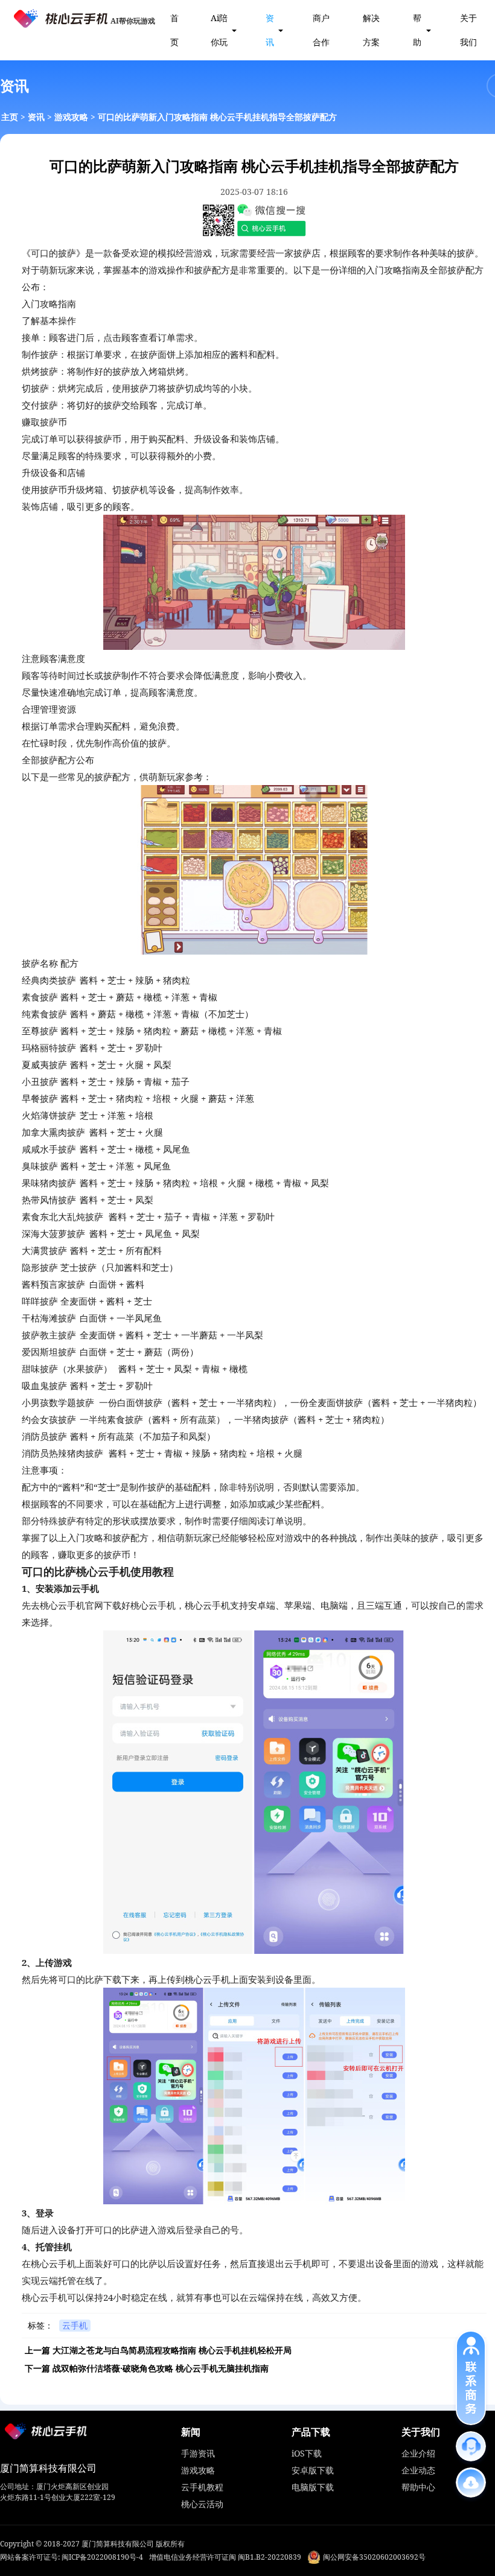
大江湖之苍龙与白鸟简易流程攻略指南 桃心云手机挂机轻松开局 (172, 2350)
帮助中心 (418, 2487)
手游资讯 (198, 2453)
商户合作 (321, 30)
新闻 (191, 2432)
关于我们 (468, 30)
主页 (10, 117)
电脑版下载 (313, 2487)
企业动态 (418, 2470)
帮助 (417, 30)
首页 (174, 30)
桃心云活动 (202, 2504)
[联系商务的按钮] (471, 2378)
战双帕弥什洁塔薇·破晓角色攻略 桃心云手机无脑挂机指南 (161, 2368)
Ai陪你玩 (219, 30)
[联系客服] (471, 2446)
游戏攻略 (71, 117)
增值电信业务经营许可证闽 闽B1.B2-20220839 (225, 2557)
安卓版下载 (313, 2470)
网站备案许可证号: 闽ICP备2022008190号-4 (72, 2557)
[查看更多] (471, 2482)
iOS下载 (307, 2453)
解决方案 (371, 30)
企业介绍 (418, 2453)
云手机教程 (202, 2487)
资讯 (270, 30)
